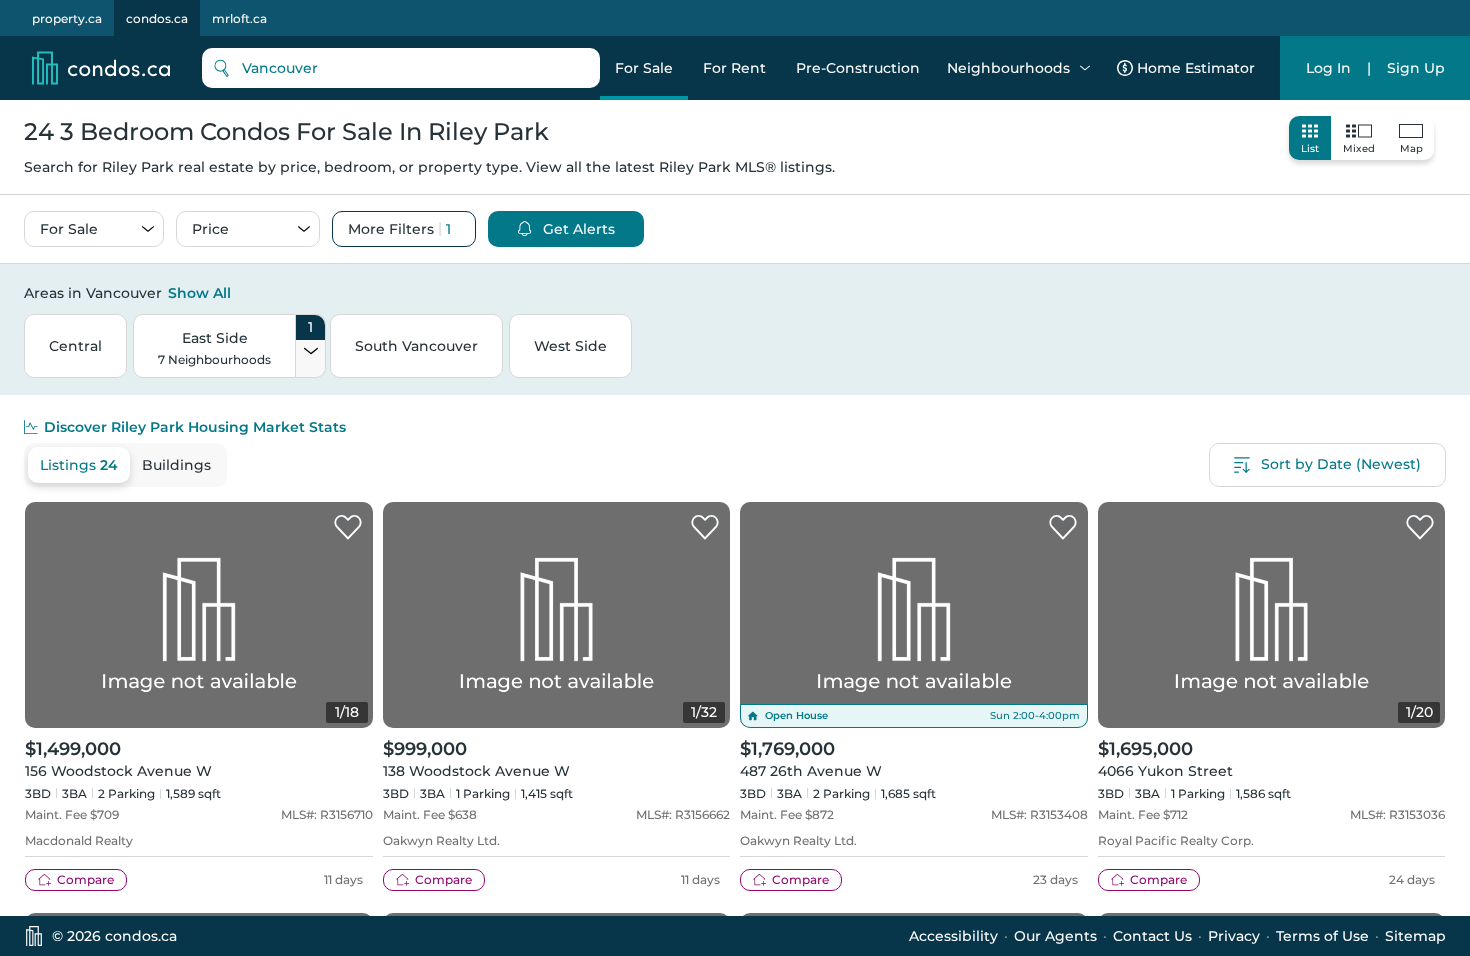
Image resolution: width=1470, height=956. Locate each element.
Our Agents (1055, 936)
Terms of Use (1322, 936)
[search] (401, 68)
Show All (199, 293)
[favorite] (348, 528)
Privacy (1234, 936)
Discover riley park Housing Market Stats (195, 427)
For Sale (644, 68)
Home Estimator (1196, 68)
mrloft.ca (239, 18)
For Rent (734, 68)
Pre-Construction (858, 68)
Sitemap (1415, 936)
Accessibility (953, 936)
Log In (1328, 68)
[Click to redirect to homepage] (101, 68)
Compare (85, 879)
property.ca (67, 18)
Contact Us (1152, 936)
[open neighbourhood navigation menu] (1085, 68)
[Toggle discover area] (1443, 292)
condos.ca (157, 18)
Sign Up (1416, 68)
